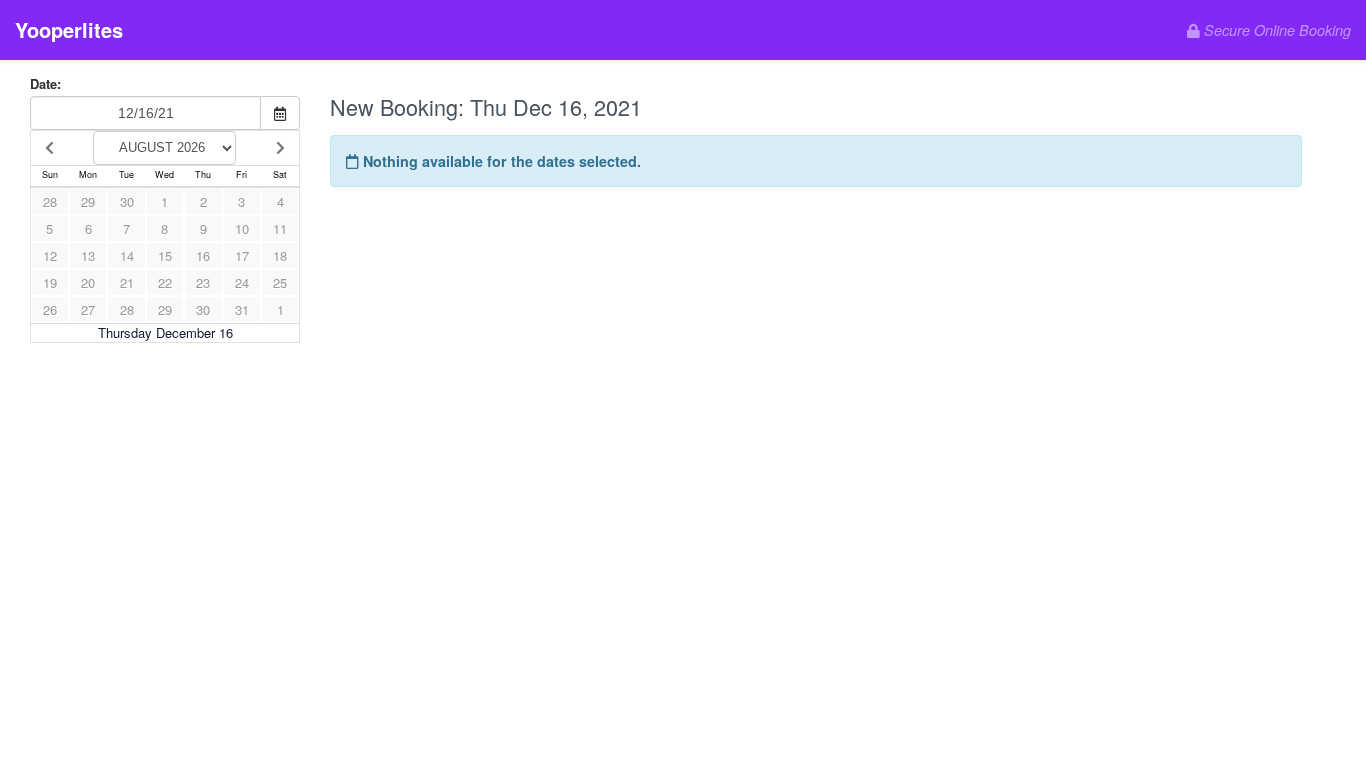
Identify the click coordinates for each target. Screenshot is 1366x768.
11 (280, 228)
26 (50, 309)
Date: (45, 84)
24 (242, 282)
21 (127, 282)
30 (127, 201)
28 (50, 201)
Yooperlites (69, 29)
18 (280, 255)
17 (242, 255)
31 (242, 309)
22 (165, 282)
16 (203, 255)
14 (127, 255)
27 (88, 309)
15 (165, 255)
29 (88, 201)
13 (88, 255)
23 (203, 282)
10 (242, 228)
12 (50, 255)
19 (50, 282)
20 (88, 282)
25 (280, 282)
